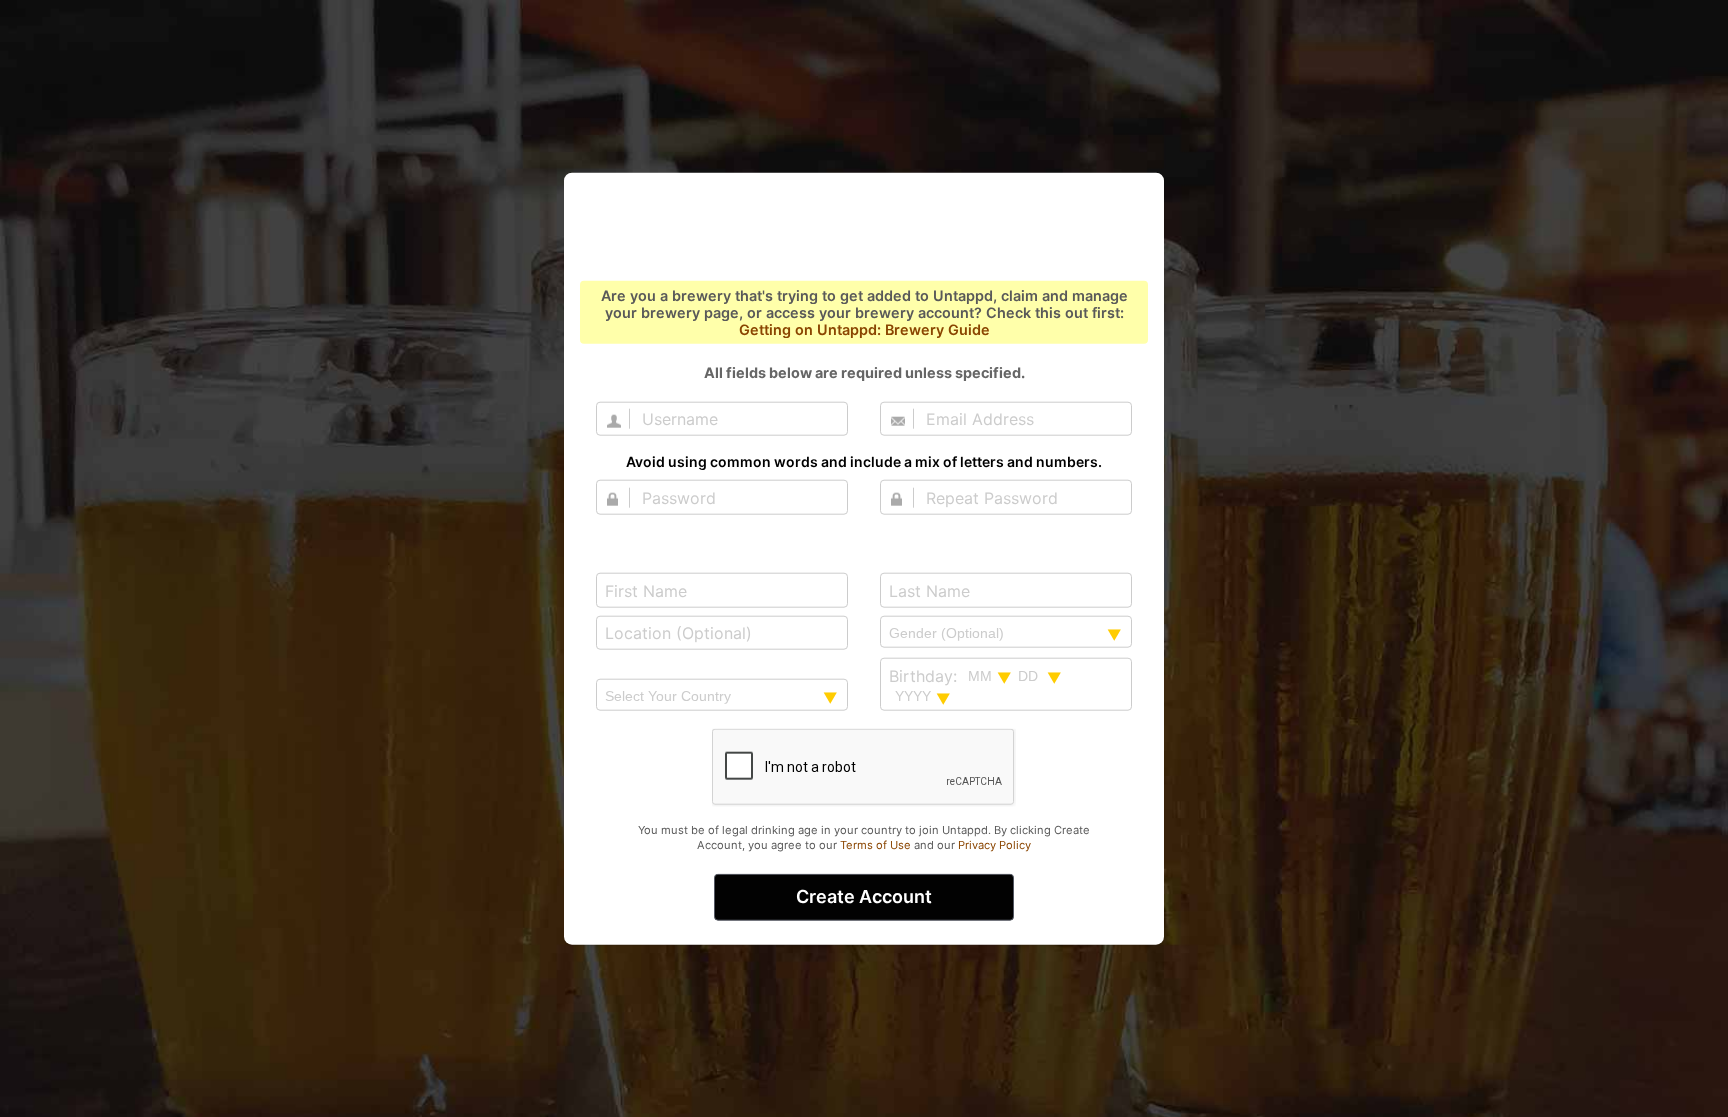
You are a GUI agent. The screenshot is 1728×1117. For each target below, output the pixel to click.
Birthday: (923, 675)
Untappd (864, 228)
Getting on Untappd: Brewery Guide (864, 329)
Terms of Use (875, 845)
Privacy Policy (994, 845)
